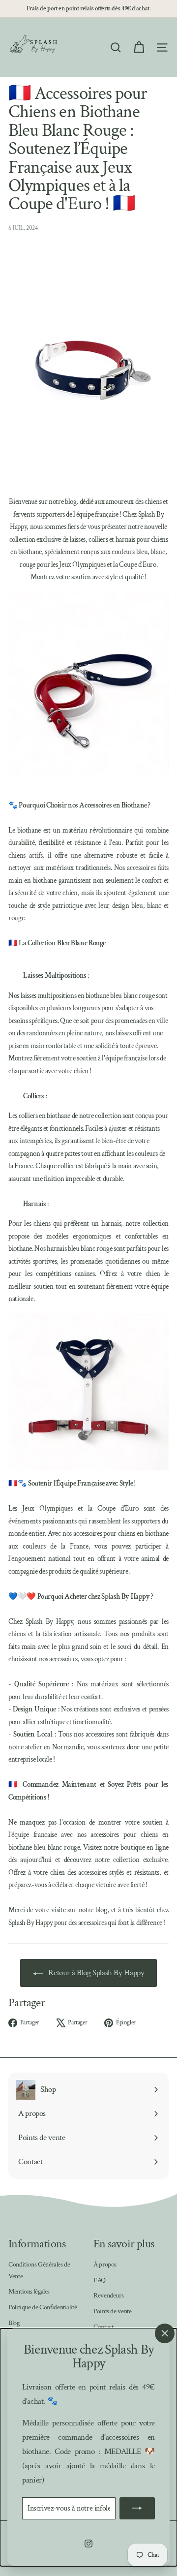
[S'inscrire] (137, 2508)
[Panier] (139, 47)
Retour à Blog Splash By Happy (96, 1973)
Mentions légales (29, 2292)
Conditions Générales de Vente (39, 2270)
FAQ (100, 2280)
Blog (14, 2323)
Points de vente (112, 2311)
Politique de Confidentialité (43, 2307)
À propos (105, 2265)
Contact (103, 2327)
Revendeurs (108, 2296)
